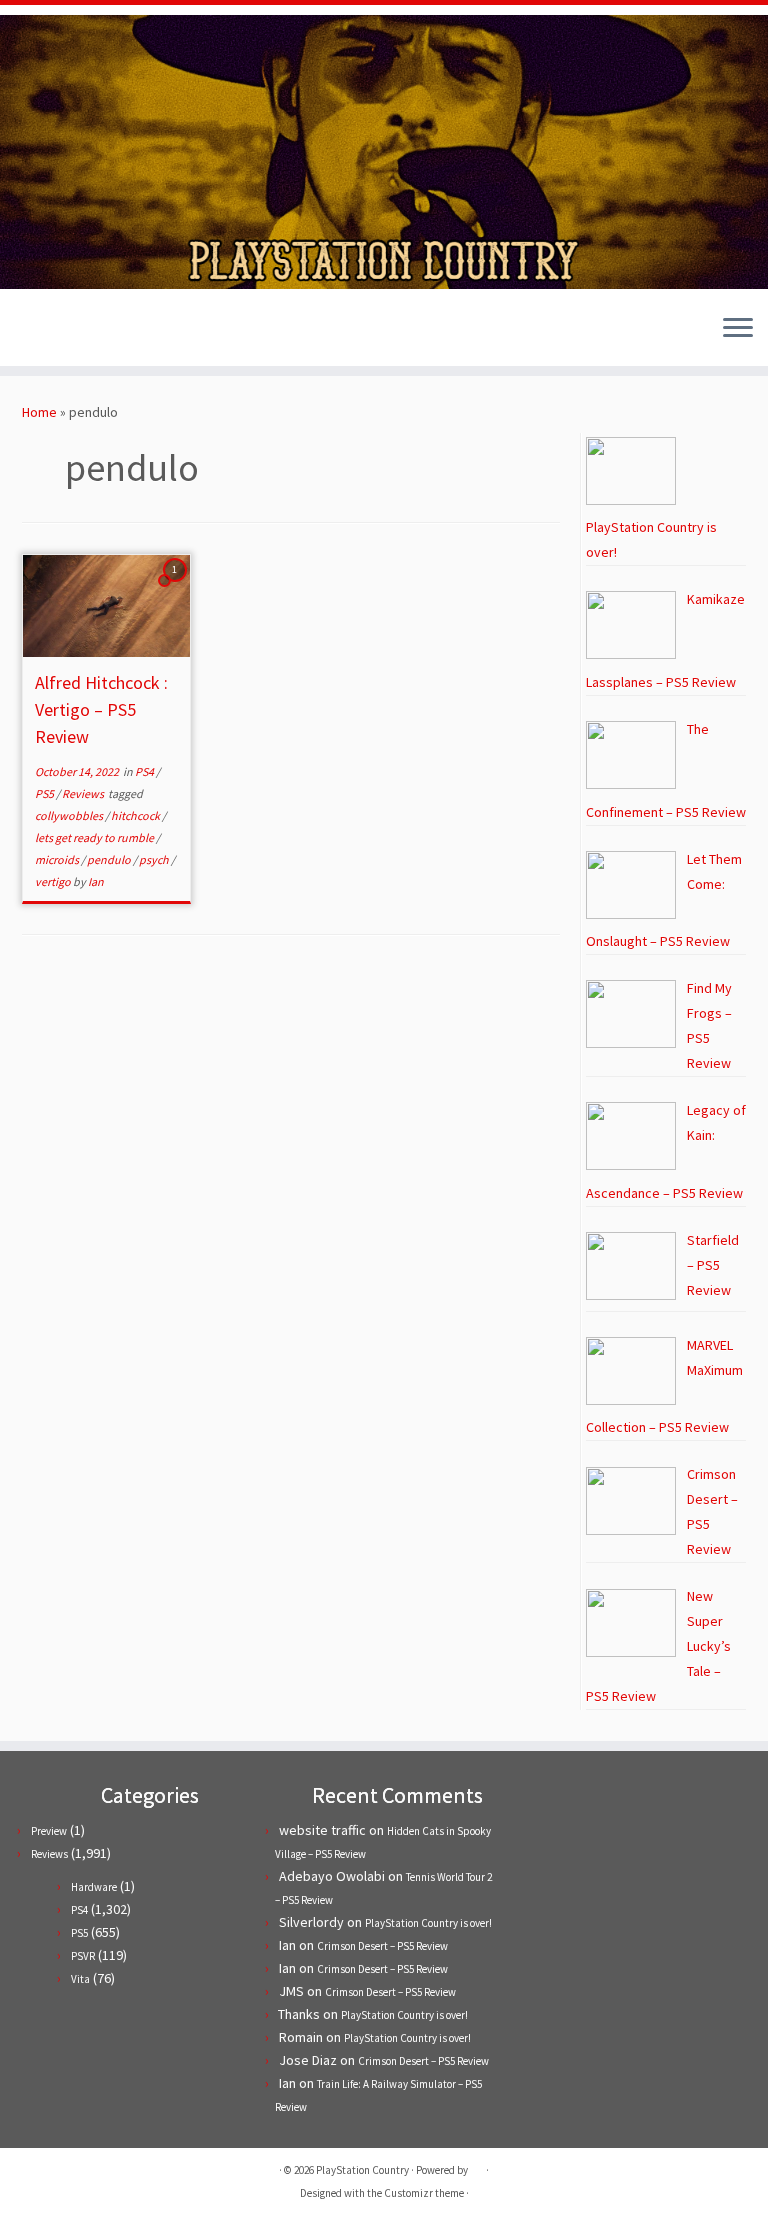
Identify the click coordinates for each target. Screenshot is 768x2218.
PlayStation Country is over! (428, 1923)
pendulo (110, 859)
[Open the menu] (738, 330)
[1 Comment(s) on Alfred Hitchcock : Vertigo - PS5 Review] (177, 588)
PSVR (83, 1956)
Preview (49, 1831)
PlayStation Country (362, 2170)
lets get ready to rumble (95, 837)
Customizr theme (424, 2193)
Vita (80, 1979)
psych (155, 859)
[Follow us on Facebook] (63, 330)
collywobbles (70, 815)
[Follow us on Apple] (117, 330)
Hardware (94, 1887)
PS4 (145, 771)
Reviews (84, 793)
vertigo (54, 881)
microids (58, 859)
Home (39, 412)
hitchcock (136, 815)
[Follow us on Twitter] (36, 330)
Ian (96, 881)
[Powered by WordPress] (477, 2166)
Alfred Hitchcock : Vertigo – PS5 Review (101, 709)
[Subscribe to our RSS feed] (90, 330)
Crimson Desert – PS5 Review (382, 1946)
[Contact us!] (144, 330)
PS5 (45, 793)
